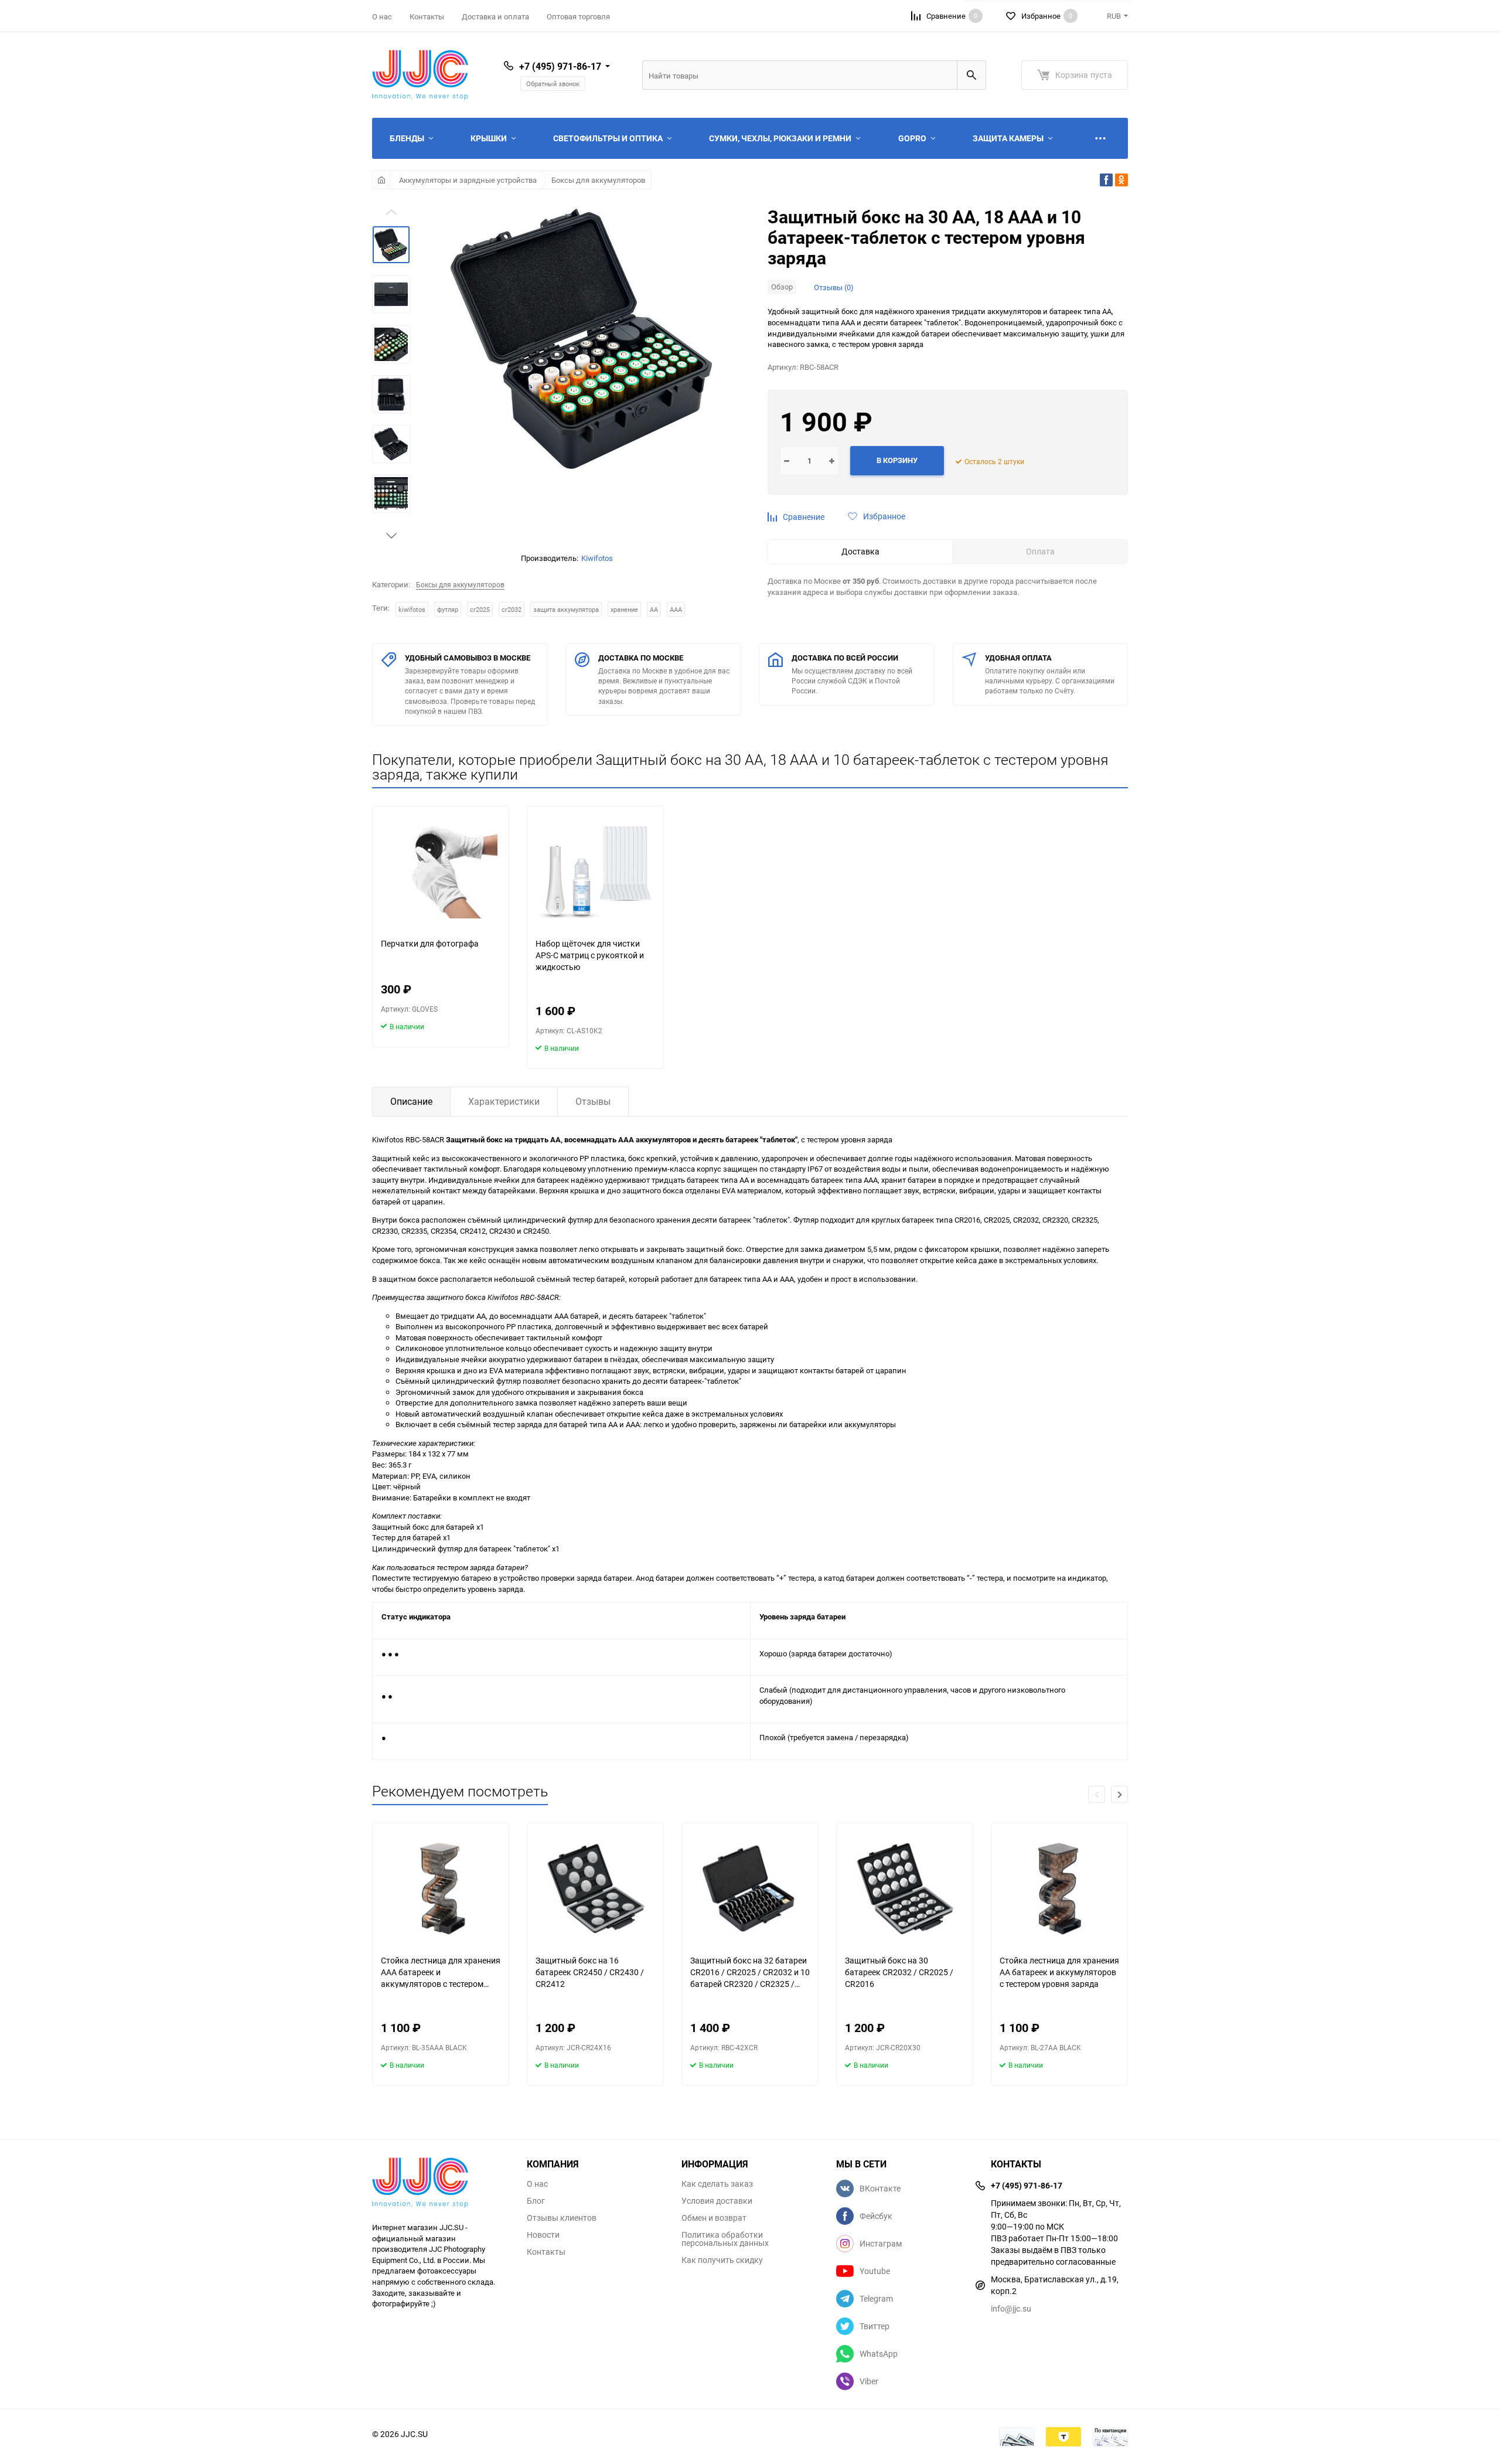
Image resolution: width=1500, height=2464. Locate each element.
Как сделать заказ (717, 2184)
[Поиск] (971, 75)
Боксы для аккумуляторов (598, 180)
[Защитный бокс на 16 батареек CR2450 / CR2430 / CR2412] (595, 1889)
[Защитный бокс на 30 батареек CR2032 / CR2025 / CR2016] (905, 1889)
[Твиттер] (1121, 180)
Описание (411, 1101)
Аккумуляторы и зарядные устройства (468, 180)
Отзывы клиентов (562, 2218)
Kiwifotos (597, 558)
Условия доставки (717, 2201)
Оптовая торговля (578, 16)
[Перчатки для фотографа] (441, 872)
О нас (382, 16)
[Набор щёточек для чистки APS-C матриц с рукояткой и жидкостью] (595, 872)
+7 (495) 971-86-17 (560, 66)
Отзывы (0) (834, 287)
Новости (543, 2235)
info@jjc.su (1011, 2308)
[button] (391, 536)
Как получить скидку (722, 2260)
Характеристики (504, 1101)
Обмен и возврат (714, 2218)
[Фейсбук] (1106, 180)
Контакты (427, 16)
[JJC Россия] (441, 2184)
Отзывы (593, 1101)
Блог (536, 2201)
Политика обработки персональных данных (725, 2239)
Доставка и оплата (495, 16)
